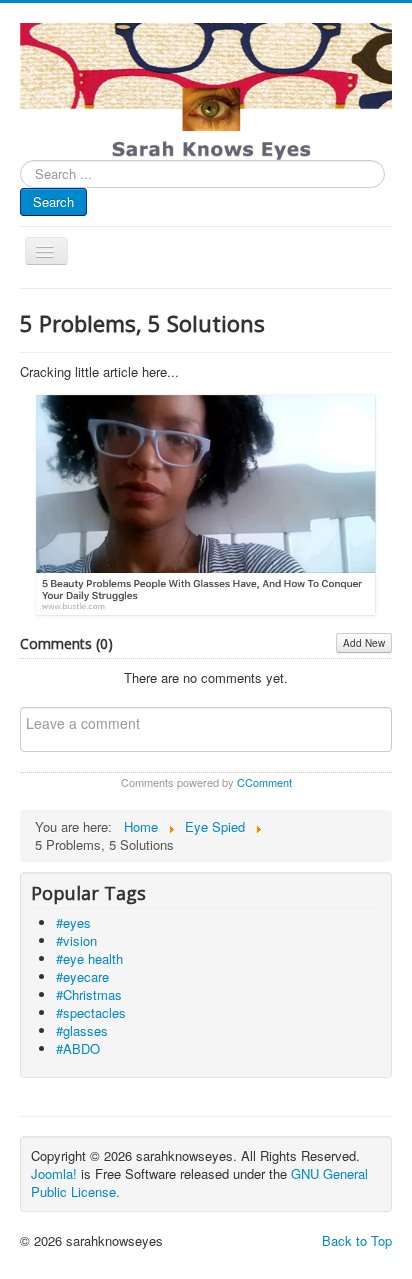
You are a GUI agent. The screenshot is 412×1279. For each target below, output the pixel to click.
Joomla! (54, 1173)
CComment (264, 782)
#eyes (73, 922)
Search (53, 201)
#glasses (82, 1030)
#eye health (89, 958)
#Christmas (89, 994)
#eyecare (82, 976)
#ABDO (78, 1048)
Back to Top (357, 1240)
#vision (76, 940)
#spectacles (91, 1012)
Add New (364, 643)
